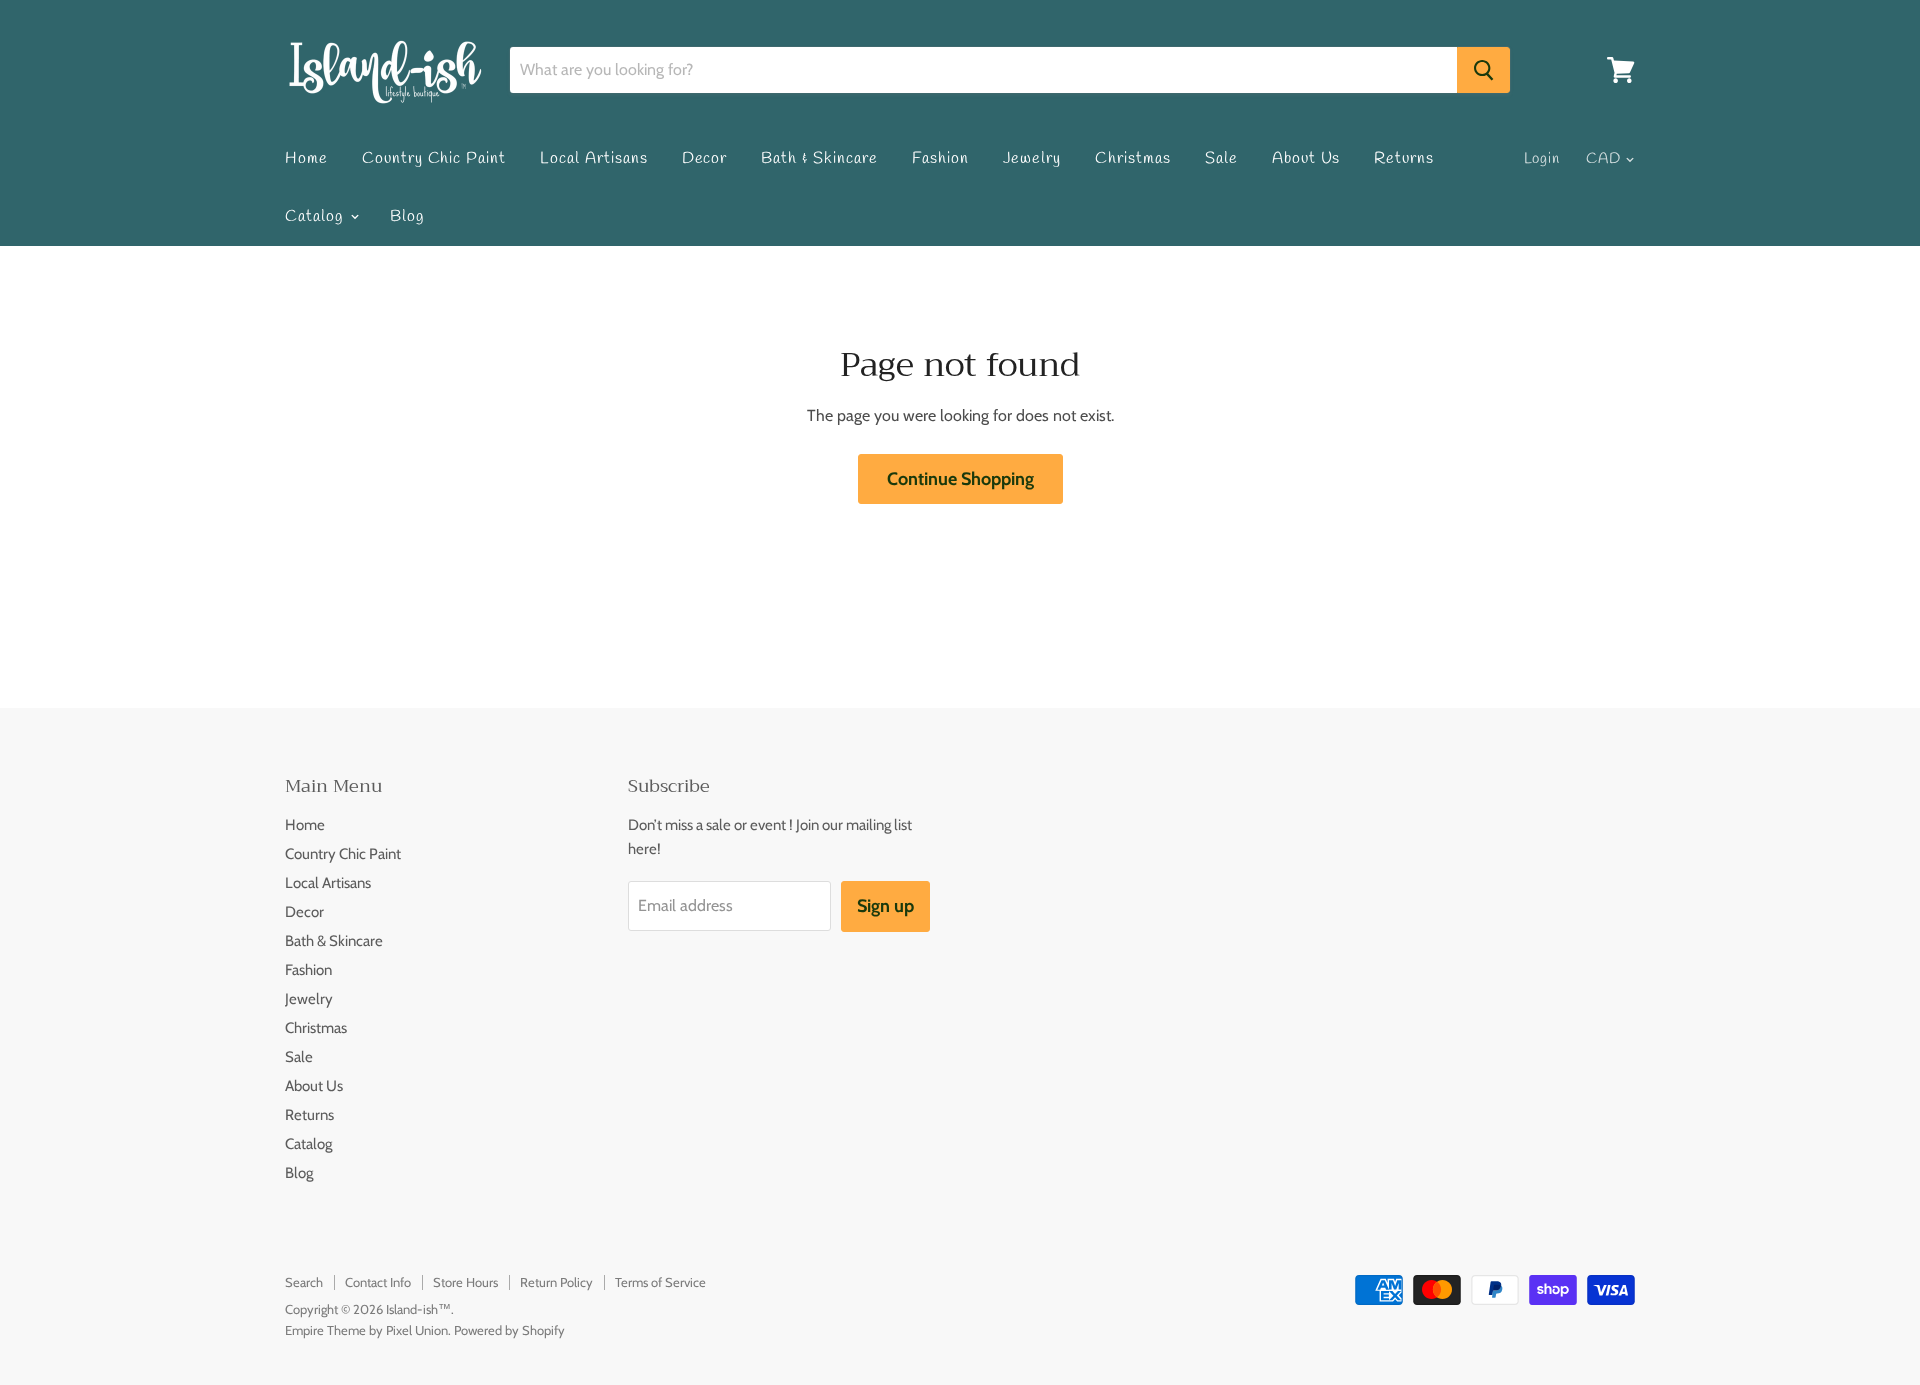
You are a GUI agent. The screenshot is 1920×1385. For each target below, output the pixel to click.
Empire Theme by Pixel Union (366, 1330)
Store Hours (465, 1282)
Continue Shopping (960, 479)
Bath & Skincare (819, 158)
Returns (1404, 158)
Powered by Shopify (509, 1330)
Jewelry (1032, 158)
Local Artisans (593, 158)
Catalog (316, 216)
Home (306, 158)
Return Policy (556, 1282)
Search (304, 1282)
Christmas (1133, 158)
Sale (1221, 158)
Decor (705, 158)
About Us (1306, 158)
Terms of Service (660, 1282)
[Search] (1483, 70)
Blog (407, 216)
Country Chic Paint (434, 158)
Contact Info (378, 1282)
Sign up (885, 906)
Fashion (940, 158)
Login (1542, 159)
